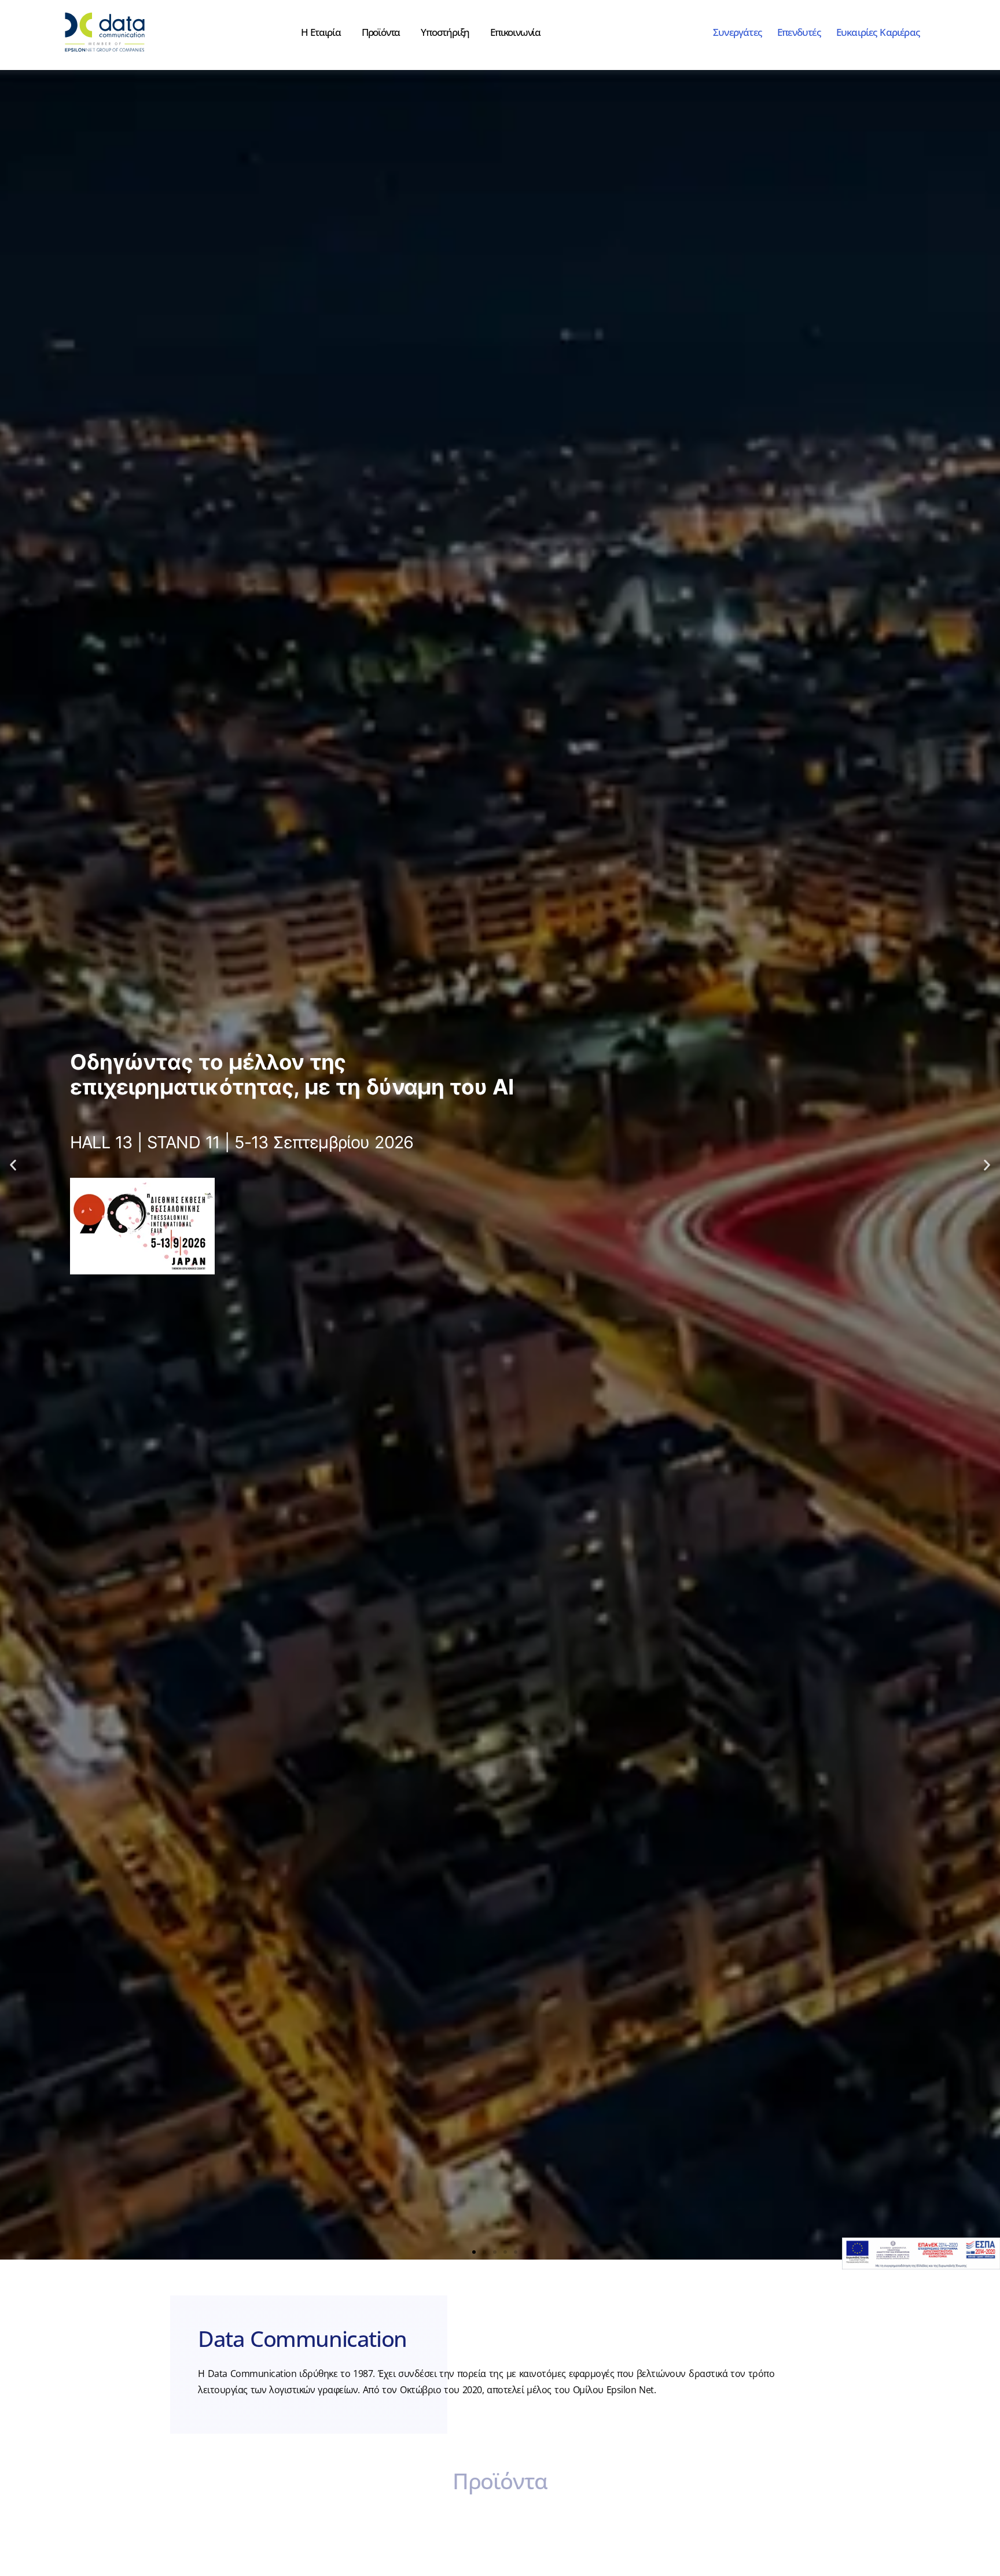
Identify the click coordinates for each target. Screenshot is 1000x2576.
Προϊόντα (381, 32)
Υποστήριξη (445, 32)
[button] (13, 1165)
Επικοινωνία (515, 32)
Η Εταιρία (321, 32)
